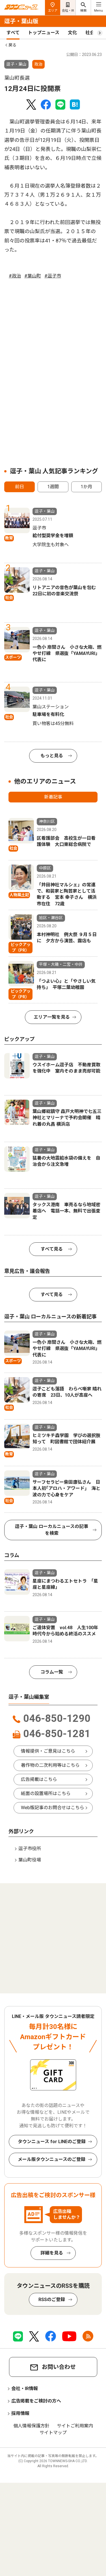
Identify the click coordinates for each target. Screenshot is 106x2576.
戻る (12, 45)
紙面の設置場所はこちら (46, 1793)
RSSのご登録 (52, 2300)
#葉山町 (33, 276)
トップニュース (44, 33)
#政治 (15, 276)
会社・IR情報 (25, 2389)
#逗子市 (53, 276)
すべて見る (52, 1249)
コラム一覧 (52, 1672)
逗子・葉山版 (21, 21)
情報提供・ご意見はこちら (48, 1751)
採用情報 (20, 2413)
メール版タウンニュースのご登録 (52, 2159)
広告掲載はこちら (39, 1779)
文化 (72, 33)
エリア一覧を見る (52, 1017)
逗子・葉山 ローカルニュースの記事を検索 (52, 1530)
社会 (90, 33)
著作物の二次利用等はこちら (50, 1765)
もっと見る (52, 756)
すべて (13, 33)
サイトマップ (53, 2433)
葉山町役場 (30, 1860)
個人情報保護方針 (31, 2426)
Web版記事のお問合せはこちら (53, 1808)
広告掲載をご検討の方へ (36, 2401)
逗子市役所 (30, 1849)
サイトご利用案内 (75, 2426)
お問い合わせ (59, 2367)
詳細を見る (52, 2253)
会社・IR (68, 11)
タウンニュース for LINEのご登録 (52, 2142)
